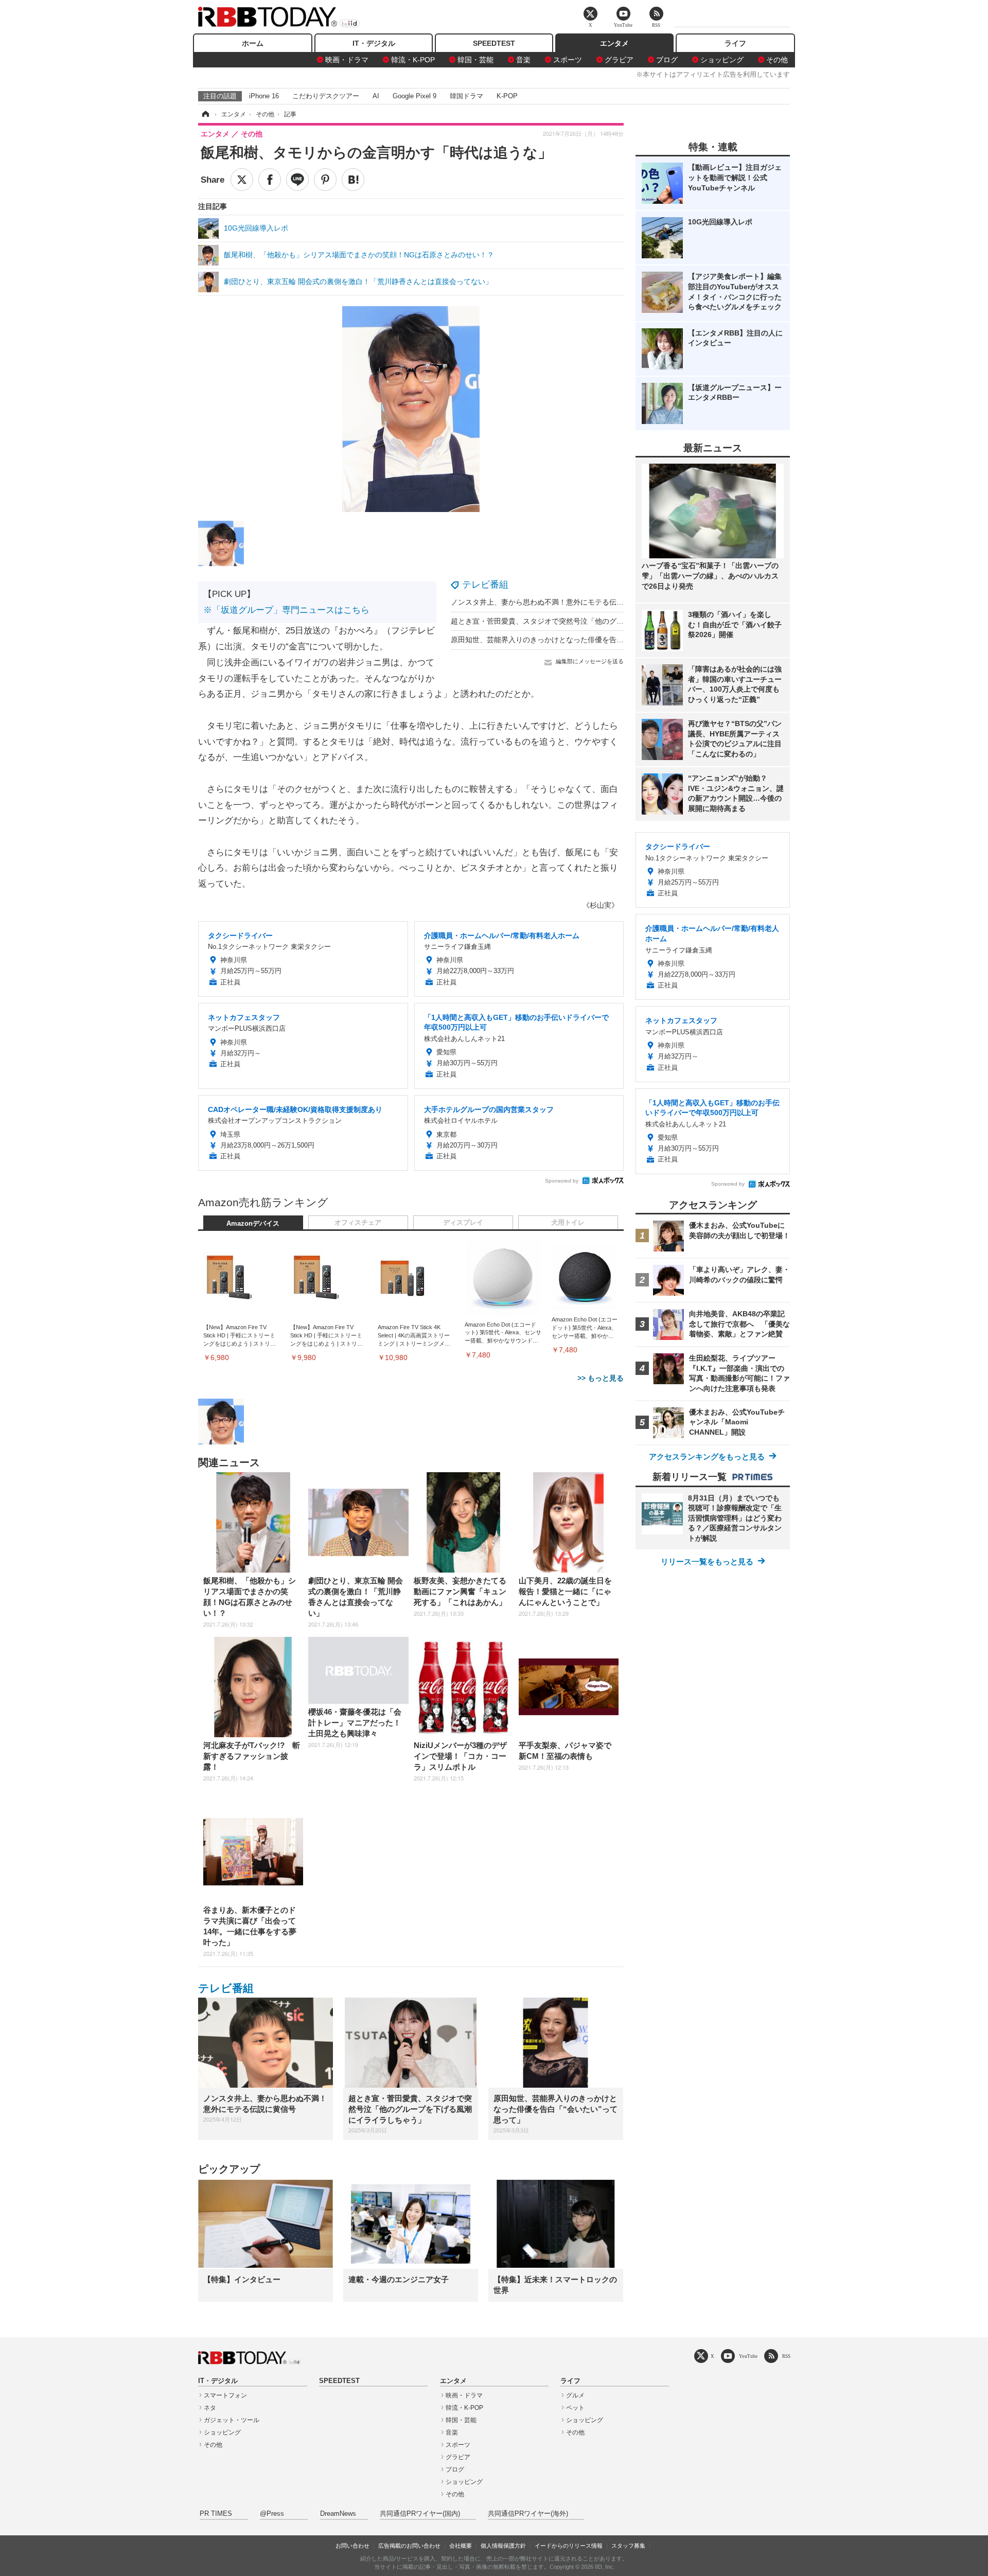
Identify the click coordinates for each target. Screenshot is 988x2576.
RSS (786, 2356)
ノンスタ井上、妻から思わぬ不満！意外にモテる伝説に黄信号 (552, 602)
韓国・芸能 (475, 60)
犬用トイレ (568, 1223)
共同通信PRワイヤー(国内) (420, 2514)
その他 (777, 60)
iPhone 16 (264, 96)
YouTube (748, 2356)
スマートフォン (225, 2395)
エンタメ (614, 43)
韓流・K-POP (413, 60)
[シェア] (270, 180)
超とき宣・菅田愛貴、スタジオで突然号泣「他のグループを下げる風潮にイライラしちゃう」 (602, 621)
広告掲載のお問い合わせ (409, 2546)
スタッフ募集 (628, 2546)
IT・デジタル (374, 43)
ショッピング (722, 60)
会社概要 (461, 2546)
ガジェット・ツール (232, 2420)
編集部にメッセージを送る (590, 661)
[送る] (297, 180)
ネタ (210, 2408)
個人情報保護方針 (503, 2546)
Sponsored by (562, 1181)
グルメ (575, 2395)
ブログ (667, 60)
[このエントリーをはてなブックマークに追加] (353, 180)
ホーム (253, 43)
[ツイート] (242, 180)
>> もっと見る (601, 1378)
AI (376, 96)
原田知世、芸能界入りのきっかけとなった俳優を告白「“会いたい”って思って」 (579, 640)
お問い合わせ (352, 2546)
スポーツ (568, 60)
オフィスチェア (358, 1223)
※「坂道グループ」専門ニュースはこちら (286, 610)
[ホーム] (205, 114)
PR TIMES (216, 2514)
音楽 (523, 60)
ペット (575, 2408)
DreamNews (338, 2514)
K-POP (507, 96)
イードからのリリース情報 (569, 2546)
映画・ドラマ (347, 60)
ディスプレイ (463, 1223)
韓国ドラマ (466, 96)
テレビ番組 (485, 585)
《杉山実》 (601, 905)
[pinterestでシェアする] (325, 180)
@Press (272, 2514)
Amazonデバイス (253, 1224)
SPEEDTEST (494, 43)
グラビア (619, 60)
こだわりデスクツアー (326, 96)
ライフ (735, 43)
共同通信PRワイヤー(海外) (528, 2514)
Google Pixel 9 (414, 96)
